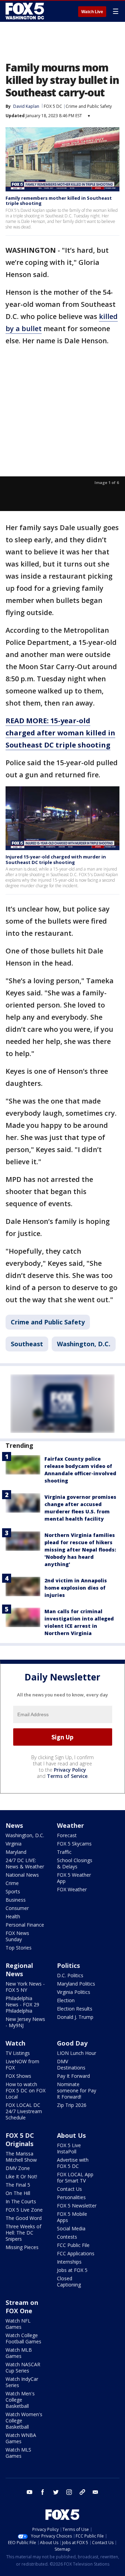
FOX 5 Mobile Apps (72, 2217)
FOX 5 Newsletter (77, 2206)
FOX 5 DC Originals (20, 2140)
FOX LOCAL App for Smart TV (75, 2177)
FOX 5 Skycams (74, 1844)
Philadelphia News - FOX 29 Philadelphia (22, 2004)
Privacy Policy (70, 1770)
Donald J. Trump (75, 2017)
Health (13, 1916)
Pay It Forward (73, 2076)
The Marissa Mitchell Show (21, 2157)
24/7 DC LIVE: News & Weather (25, 1863)
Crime (12, 1883)
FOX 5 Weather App (74, 1878)
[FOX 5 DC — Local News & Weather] (26, 11)
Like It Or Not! (21, 2176)
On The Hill (18, 2193)
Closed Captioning (69, 2281)
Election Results (75, 2009)
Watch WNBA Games (21, 2438)
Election (66, 2000)
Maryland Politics (76, 1984)
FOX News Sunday (17, 1936)
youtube (30, 2492)
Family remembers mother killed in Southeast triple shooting (59, 201)
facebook (43, 2492)
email (95, 2492)
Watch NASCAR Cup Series (23, 2367)
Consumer (17, 1908)
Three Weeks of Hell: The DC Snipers (23, 2233)
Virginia (14, 1844)
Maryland (16, 1852)
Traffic (64, 1852)
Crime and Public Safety (89, 106)
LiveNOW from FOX (22, 2064)
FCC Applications (76, 2253)
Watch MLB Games (19, 2353)
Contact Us (69, 2189)
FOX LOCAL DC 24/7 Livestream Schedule (24, 2111)
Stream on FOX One (22, 2307)
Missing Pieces (22, 2247)
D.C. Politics (70, 1975)
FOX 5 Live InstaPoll (69, 2148)
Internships (69, 2262)
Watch (15, 2043)
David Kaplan (26, 106)
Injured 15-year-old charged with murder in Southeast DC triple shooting (56, 859)
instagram (69, 2492)
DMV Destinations (71, 2064)
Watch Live (92, 12)
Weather (70, 1825)
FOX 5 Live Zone (24, 2210)
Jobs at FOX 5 (72, 2270)
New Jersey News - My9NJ (25, 2022)
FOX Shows (18, 2076)
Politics (68, 1965)
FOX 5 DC (53, 106)
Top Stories (19, 1948)
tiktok (82, 2492)
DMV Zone (18, 2168)
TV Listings (18, 2053)
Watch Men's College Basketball (20, 2400)
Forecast (67, 1835)
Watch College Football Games (23, 2338)
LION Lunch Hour (77, 2053)
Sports (13, 1891)
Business (16, 1900)
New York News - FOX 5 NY (25, 1987)
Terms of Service (67, 1776)
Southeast (27, 1344)
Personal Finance (25, 1925)
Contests (67, 2237)
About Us (71, 2135)
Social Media (71, 2228)
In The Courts (21, 2201)
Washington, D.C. (84, 1344)
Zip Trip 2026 (72, 2105)
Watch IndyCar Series (22, 2382)
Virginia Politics (74, 1992)
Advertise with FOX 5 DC (73, 2163)
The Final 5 (18, 2185)
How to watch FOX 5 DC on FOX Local (26, 2090)
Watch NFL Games (18, 2324)
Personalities (71, 2197)
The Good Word (24, 2218)
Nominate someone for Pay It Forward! (77, 2090)
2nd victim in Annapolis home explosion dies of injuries (76, 1588)
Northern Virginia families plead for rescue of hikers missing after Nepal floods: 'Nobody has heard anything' (80, 1550)
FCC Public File (73, 2245)
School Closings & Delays (75, 1863)
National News (22, 1875)
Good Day (72, 2043)
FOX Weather (72, 1889)
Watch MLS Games (18, 2453)
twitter (56, 2492)
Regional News (19, 1970)
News (14, 1825)
